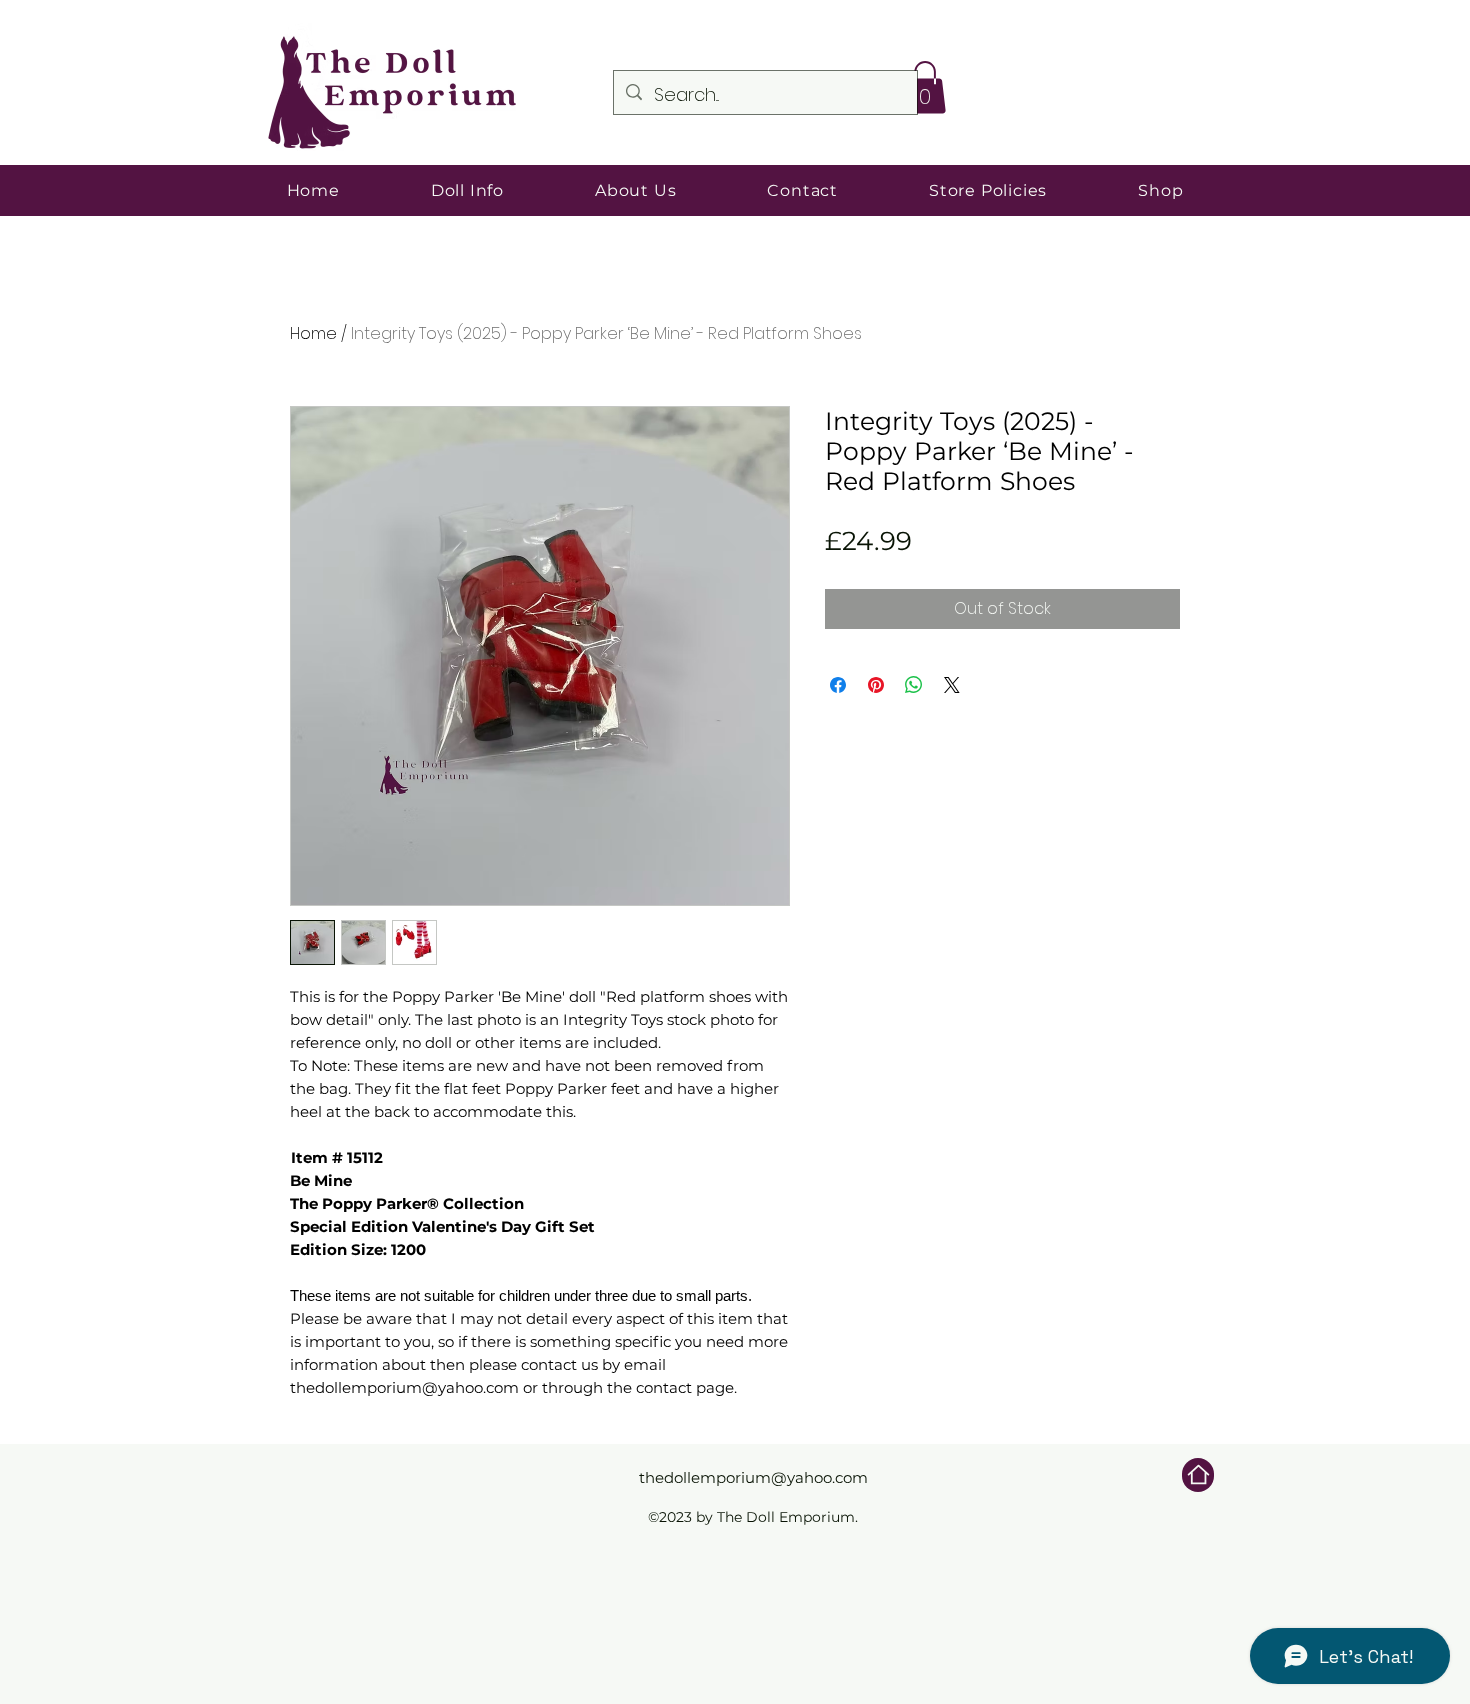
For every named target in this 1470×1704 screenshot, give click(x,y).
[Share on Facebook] (838, 685)
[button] (925, 87)
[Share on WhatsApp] (914, 685)
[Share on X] (952, 685)
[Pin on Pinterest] (876, 685)
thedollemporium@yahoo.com (753, 1477)
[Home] (1198, 1475)
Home (313, 333)
